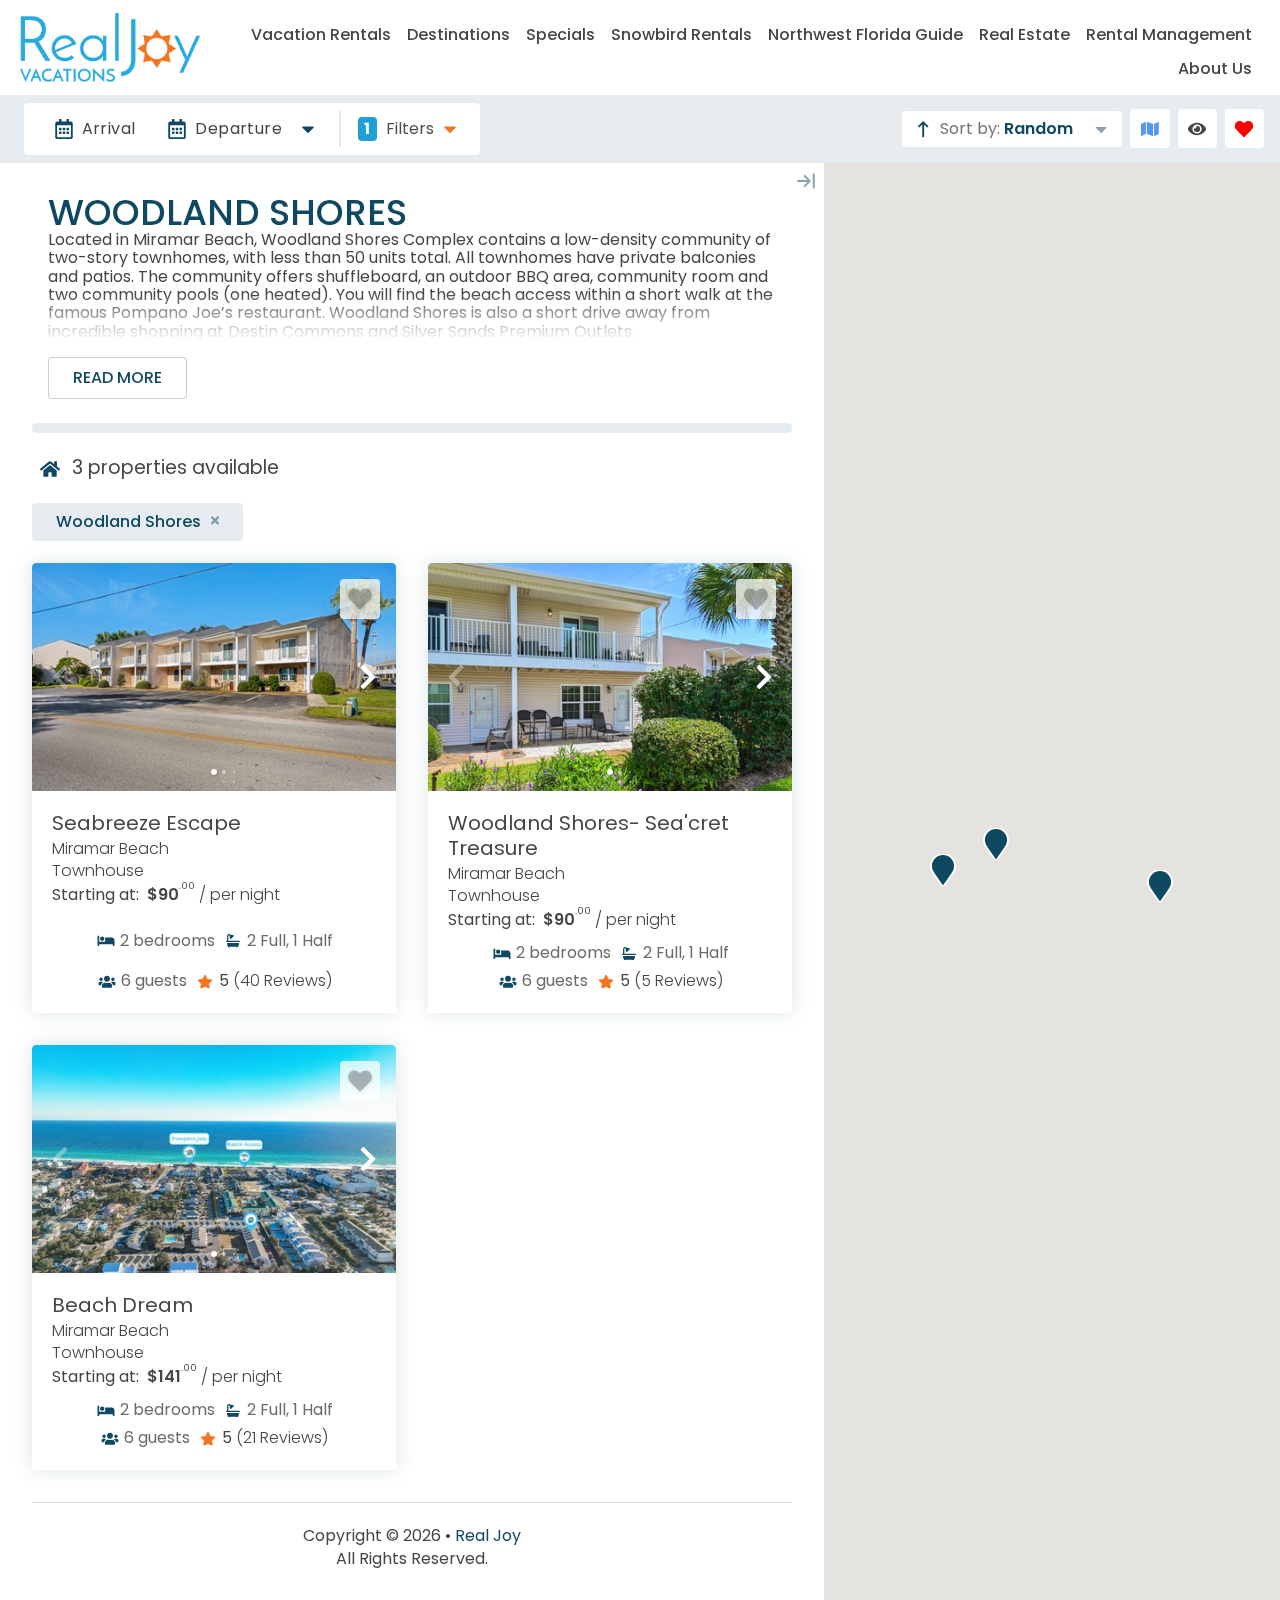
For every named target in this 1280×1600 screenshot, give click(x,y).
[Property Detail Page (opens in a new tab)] (214, 677)
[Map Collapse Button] (806, 181)
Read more (117, 377)
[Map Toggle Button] (1149, 128)
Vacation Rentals (321, 34)
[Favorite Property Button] (360, 599)
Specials (560, 34)
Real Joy (488, 1536)
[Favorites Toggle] (1244, 128)
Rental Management (1169, 34)
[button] (60, 677)
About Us (1215, 68)
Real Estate (1024, 34)
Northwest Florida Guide (865, 34)
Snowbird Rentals (681, 34)
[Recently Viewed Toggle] (1197, 128)
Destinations (458, 34)
